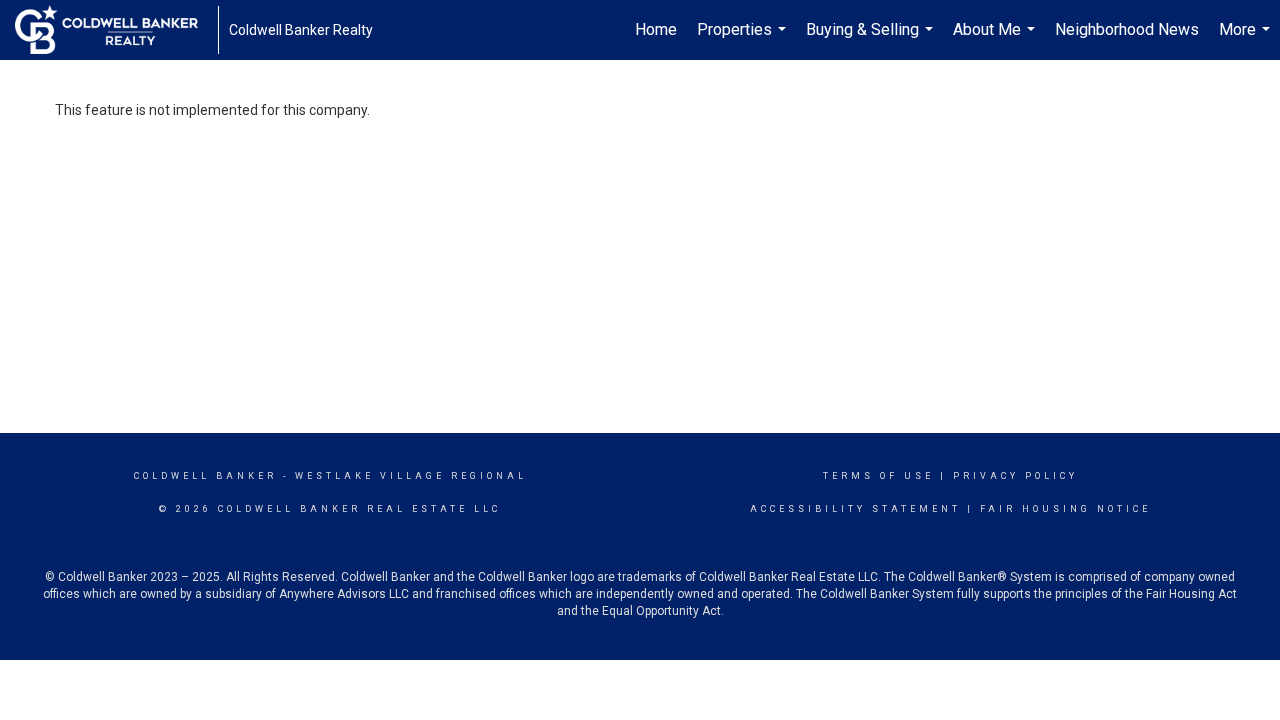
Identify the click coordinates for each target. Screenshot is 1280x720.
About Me (996, 40)
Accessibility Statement (855, 509)
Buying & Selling (872, 40)
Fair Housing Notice (1065, 509)
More (1247, 40)
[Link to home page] (116, 30)
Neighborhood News (1127, 29)
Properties (744, 40)
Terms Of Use (878, 476)
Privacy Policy (1015, 476)
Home (656, 29)
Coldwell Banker (205, 476)
